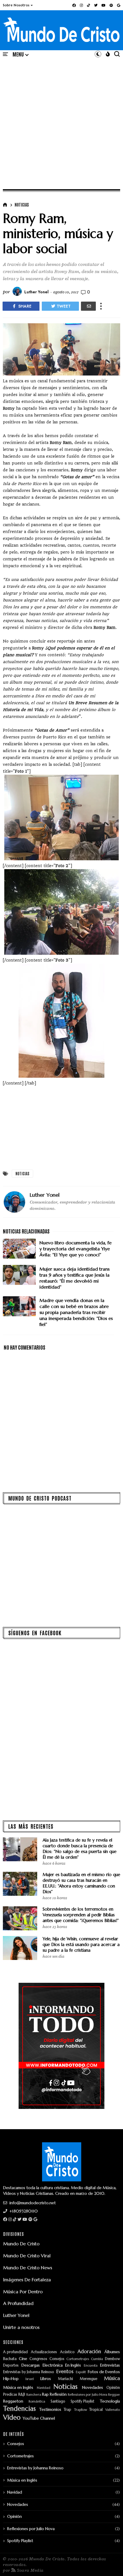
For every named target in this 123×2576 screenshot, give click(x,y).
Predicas (10, 2395)
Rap (45, 2394)
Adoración (89, 2352)
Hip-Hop (11, 2379)
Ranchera (34, 2395)
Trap (68, 2410)
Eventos (65, 2372)
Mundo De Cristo (21, 2244)
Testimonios (50, 2410)
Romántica (37, 2402)
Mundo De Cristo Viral (27, 2256)
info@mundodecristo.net (32, 2203)
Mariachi (66, 2379)
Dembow (112, 2359)
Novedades (93, 2388)
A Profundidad (18, 2303)
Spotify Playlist (83, 2402)
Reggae (114, 2395)
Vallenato (113, 2410)
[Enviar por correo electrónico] (88, 306)
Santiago (58, 2402)
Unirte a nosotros (21, 2327)
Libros (46, 2379)
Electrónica (53, 2365)
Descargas (31, 2365)
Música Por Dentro (23, 2292)
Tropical (96, 2410)
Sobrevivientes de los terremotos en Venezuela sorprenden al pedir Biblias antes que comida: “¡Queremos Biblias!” (81, 1915)
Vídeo (12, 2417)
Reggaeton (13, 2401)
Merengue (89, 2379)
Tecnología (110, 2401)
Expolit (81, 2372)
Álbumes (112, 2352)
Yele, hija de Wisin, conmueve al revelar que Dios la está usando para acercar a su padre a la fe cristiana (81, 1944)
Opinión (113, 2388)
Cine (23, 2359)
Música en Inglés (18, 2388)
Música (112, 2379)
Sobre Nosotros (16, 5)
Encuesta (91, 2366)
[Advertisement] (61, 123)
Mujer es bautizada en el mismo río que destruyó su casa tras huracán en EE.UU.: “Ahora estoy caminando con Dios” (81, 1883)
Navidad (44, 2388)
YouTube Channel (39, 2418)
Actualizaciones (44, 2352)
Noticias (22, 205)
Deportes (11, 2366)
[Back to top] (109, 2562)
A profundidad (15, 2352)
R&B (22, 2395)
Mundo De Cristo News (28, 2268)
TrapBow (81, 2410)
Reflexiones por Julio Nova (88, 2395)
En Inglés (73, 2365)
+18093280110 (23, 2211)
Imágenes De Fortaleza (27, 2280)
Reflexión (58, 2394)
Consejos (57, 2359)
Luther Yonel (16, 2315)
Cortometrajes (78, 2359)
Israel (30, 2379)
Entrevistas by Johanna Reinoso (29, 2372)
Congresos (38, 2359)
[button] (18, 5)
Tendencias (19, 2409)
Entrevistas (110, 2365)
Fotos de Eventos (104, 2372)
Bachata (10, 2359)
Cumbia (97, 2359)
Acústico (67, 2352)
